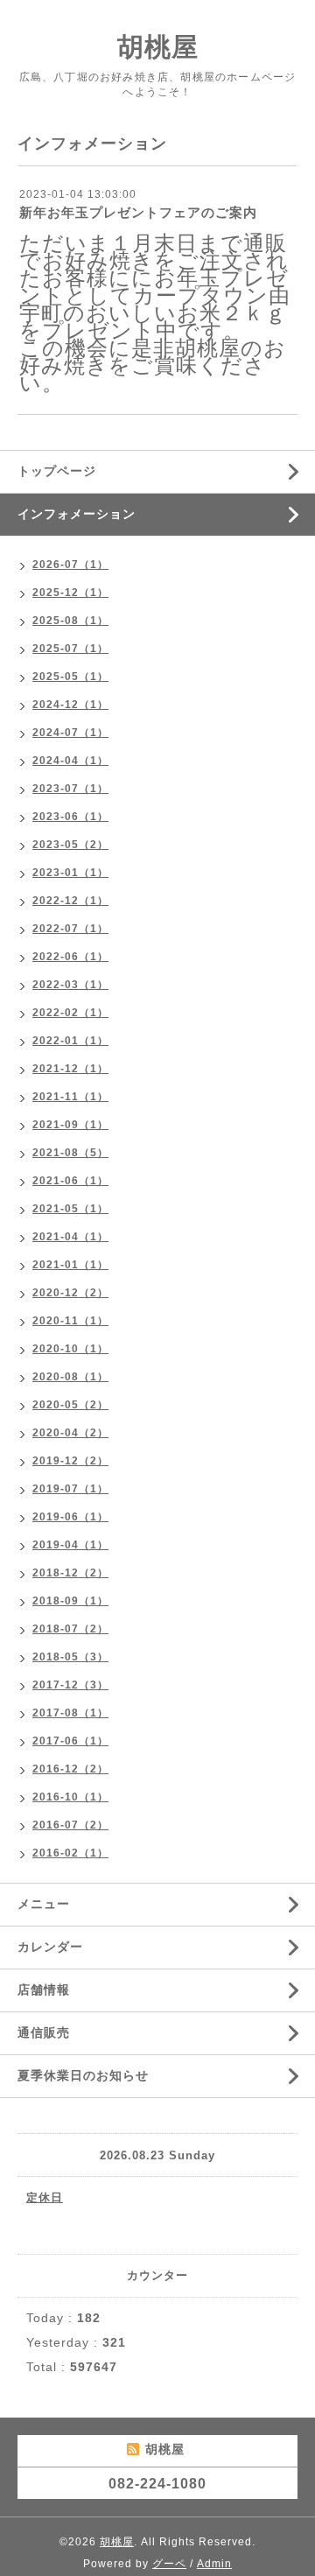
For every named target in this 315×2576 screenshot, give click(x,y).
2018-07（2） (70, 1629)
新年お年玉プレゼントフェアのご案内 (138, 212)
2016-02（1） (70, 1853)
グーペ (169, 2564)
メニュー (44, 1904)
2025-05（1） (70, 677)
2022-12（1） (70, 901)
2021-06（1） (70, 1181)
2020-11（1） (70, 1321)
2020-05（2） (70, 1405)
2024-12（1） (70, 705)
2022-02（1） (70, 1013)
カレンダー (50, 1947)
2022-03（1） (70, 985)
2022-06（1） (70, 957)
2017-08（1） (70, 1713)
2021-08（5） (70, 1153)
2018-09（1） (70, 1601)
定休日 (45, 2197)
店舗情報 (44, 1990)
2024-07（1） (70, 733)
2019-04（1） (70, 1545)
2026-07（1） (70, 565)
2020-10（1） (70, 1349)
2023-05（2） (70, 845)
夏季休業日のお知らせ (83, 2075)
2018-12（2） (70, 1573)
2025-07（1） (70, 649)
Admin (214, 2564)
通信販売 (44, 2032)
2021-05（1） (70, 1209)
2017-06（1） (70, 1741)
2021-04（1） (70, 1237)
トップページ (57, 471)
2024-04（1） (70, 761)
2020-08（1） (70, 1377)
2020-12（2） (70, 1293)
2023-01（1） (70, 873)
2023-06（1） (70, 817)
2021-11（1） (70, 1097)
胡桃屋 (158, 47)
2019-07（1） (70, 1489)
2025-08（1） (70, 621)
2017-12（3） (70, 1685)
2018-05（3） (70, 1657)
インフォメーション (77, 514)
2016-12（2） (70, 1769)
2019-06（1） (70, 1517)
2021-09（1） (70, 1125)
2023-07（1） (70, 789)
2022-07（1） (70, 929)
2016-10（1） (70, 1797)
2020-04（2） (70, 1433)
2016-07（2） (70, 1825)
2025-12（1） (70, 593)
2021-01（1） (70, 1265)
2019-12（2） (70, 1461)
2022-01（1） (70, 1041)
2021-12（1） (70, 1069)
